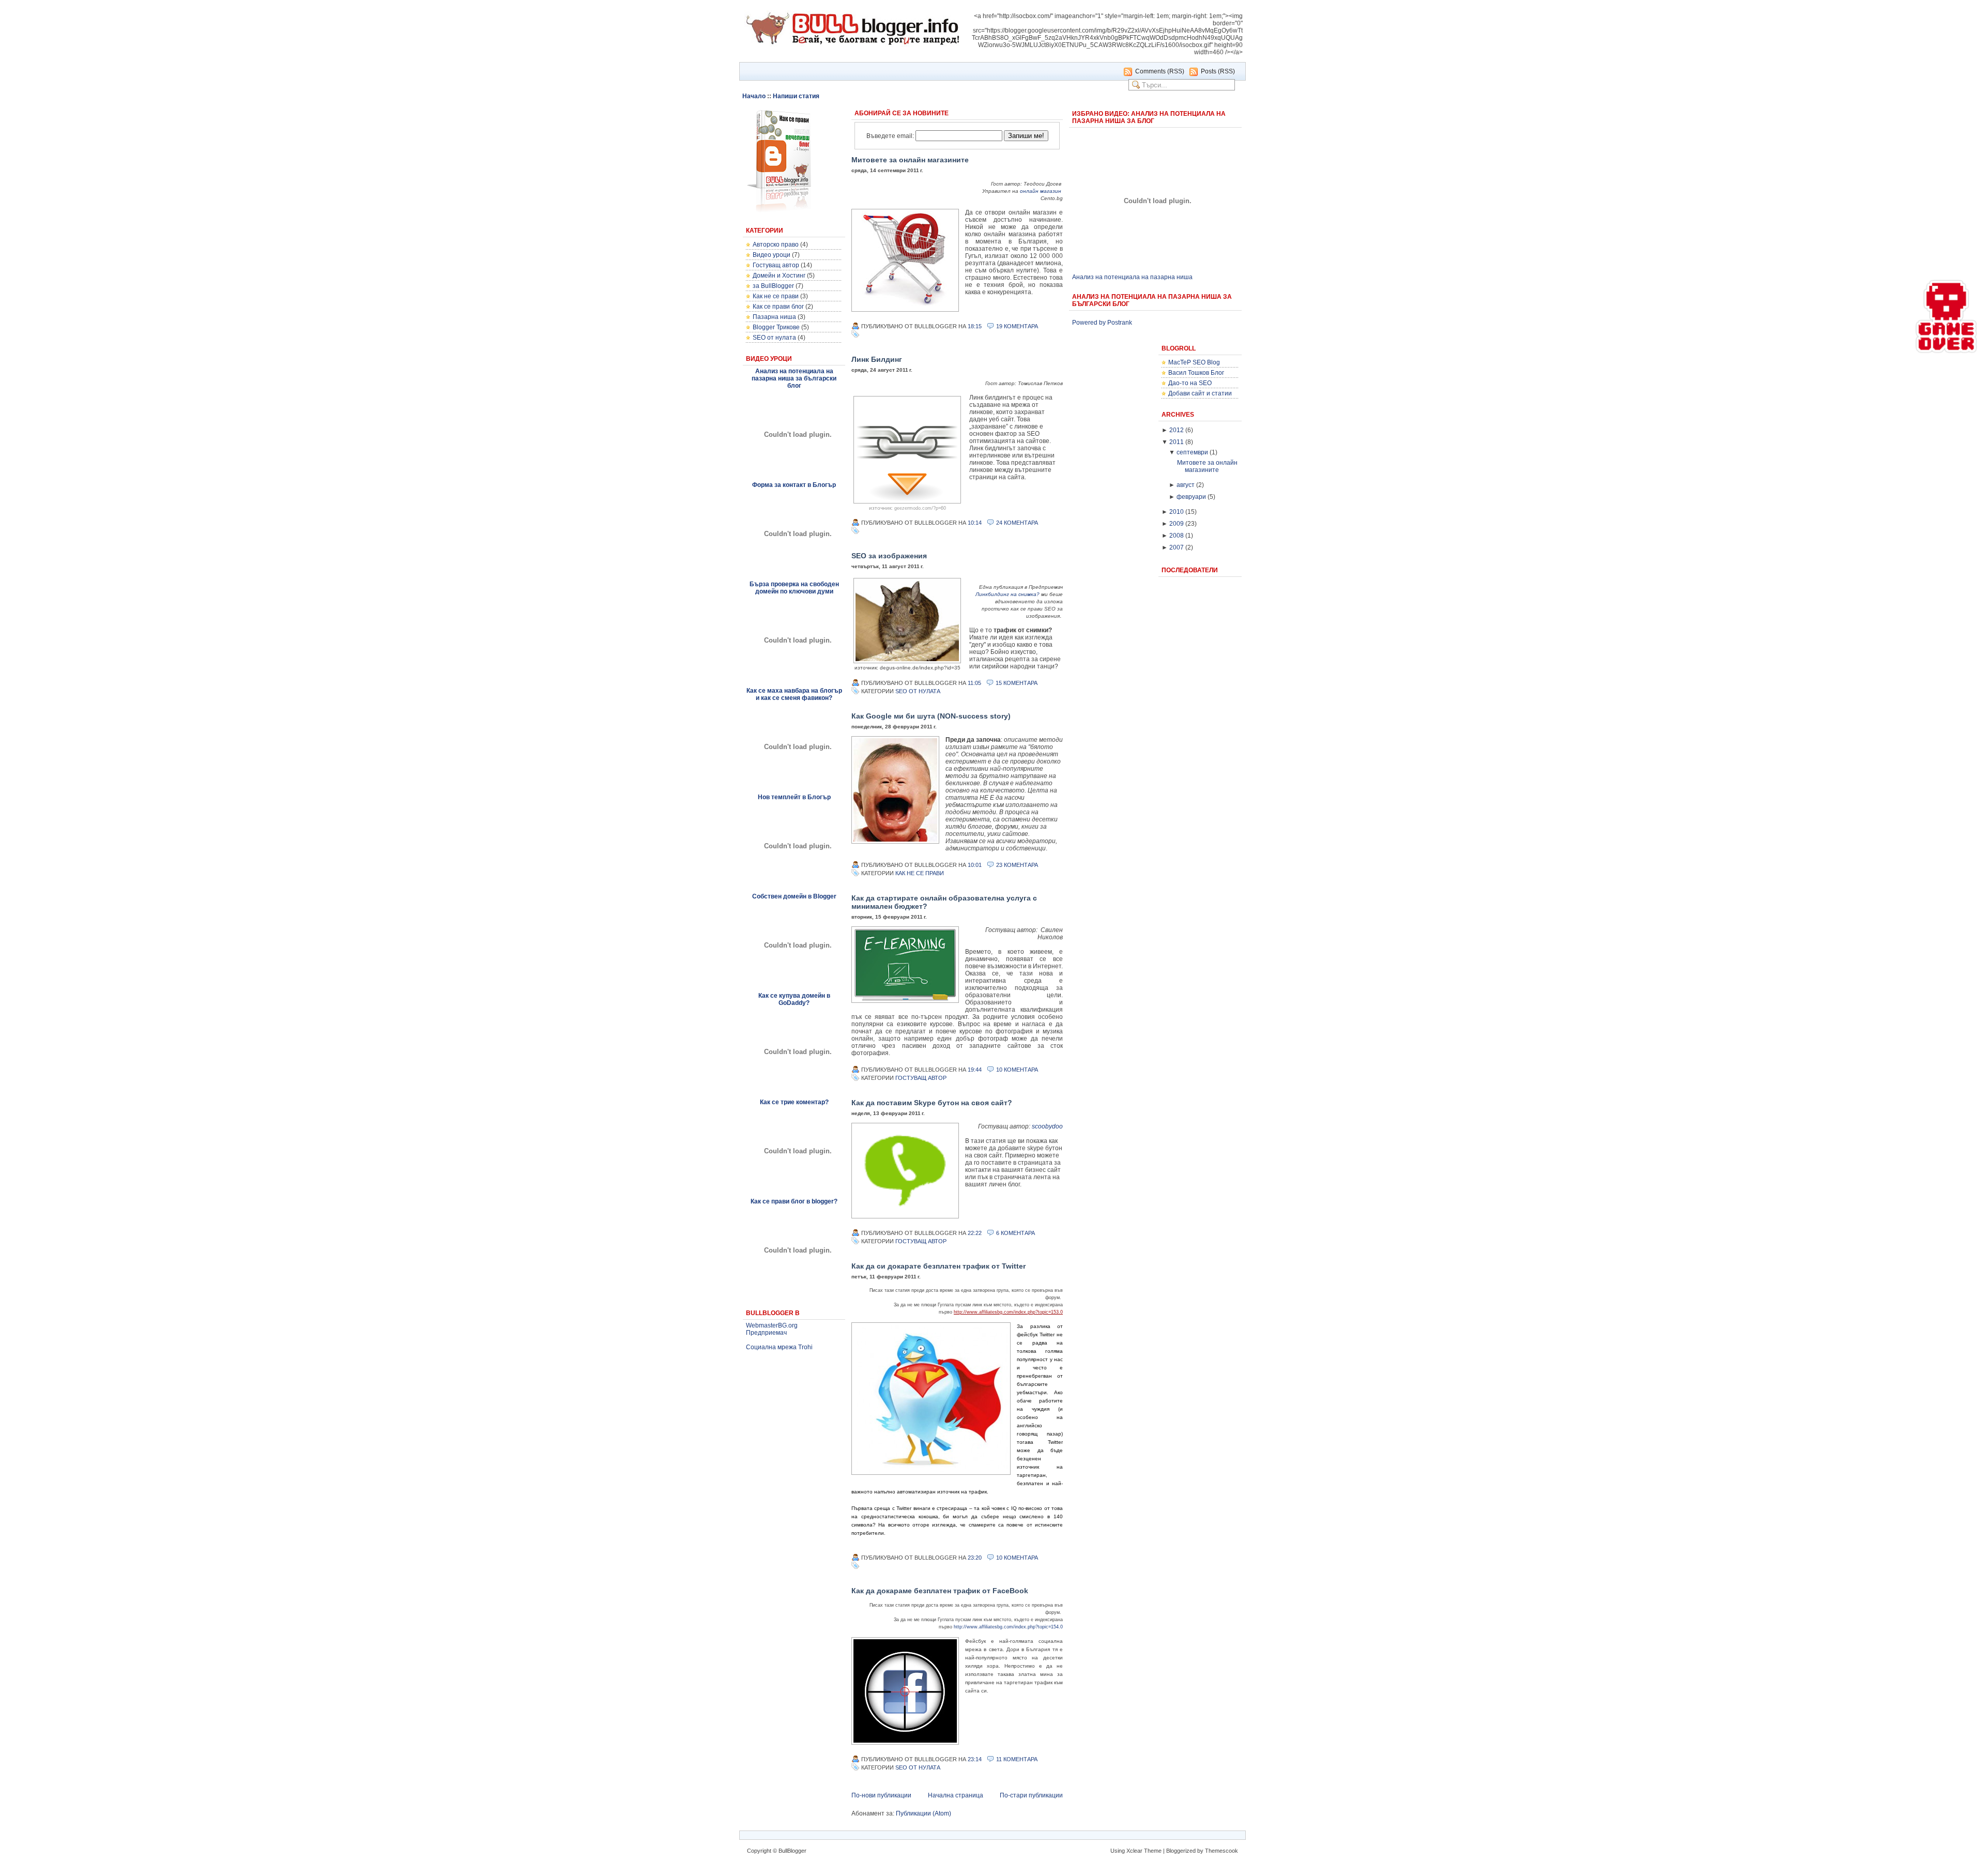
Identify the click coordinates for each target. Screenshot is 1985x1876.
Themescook (1221, 1851)
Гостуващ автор (776, 265)
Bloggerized (1181, 1851)
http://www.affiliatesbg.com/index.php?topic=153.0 (1008, 1312)
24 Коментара (1017, 523)
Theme (1153, 1851)
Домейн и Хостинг (779, 276)
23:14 (975, 1759)
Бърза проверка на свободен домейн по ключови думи (794, 588)
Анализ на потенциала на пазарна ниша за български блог (794, 378)
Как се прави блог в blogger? (794, 1201)
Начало (754, 96)
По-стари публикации (1031, 1795)
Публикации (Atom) (923, 1813)
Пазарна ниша (774, 317)
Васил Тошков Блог (1196, 373)
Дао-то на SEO (1190, 383)
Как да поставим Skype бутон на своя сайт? (932, 1103)
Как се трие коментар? (794, 1102)
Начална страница (956, 1795)
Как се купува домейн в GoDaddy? (794, 999)
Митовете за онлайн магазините (910, 160)
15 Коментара (1017, 683)
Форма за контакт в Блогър (794, 485)
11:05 (974, 683)
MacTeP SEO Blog (1194, 362)
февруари (1191, 497)
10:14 (975, 523)
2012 (1177, 430)
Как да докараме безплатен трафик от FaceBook (940, 1591)
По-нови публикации (881, 1795)
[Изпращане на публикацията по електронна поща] (1043, 326)
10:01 (975, 865)
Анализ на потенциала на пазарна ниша (1132, 277)
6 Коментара (1016, 1233)
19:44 (975, 1070)
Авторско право (776, 245)
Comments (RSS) (1160, 71)
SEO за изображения (889, 556)
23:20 (975, 1558)
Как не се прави (776, 296)
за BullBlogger (773, 286)
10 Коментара (1017, 1070)
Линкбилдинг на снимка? (1007, 594)
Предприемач (766, 1333)
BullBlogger (792, 1851)
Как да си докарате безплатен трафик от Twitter (938, 1266)
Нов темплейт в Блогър (794, 797)
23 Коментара (1017, 865)
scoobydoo (1047, 1126)
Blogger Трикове (776, 327)
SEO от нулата (774, 338)
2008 (1177, 536)
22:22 (975, 1233)
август (1186, 485)
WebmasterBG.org (772, 1325)
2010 (1177, 512)
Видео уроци (772, 255)
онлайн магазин (1041, 191)
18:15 (975, 326)
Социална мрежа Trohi (779, 1347)
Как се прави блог (778, 307)
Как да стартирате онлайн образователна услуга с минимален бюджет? (944, 902)
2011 (1177, 442)
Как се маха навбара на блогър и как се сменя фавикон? (794, 694)
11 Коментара (1017, 1759)
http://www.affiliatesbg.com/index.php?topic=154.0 (1008, 1627)
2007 (1177, 547)
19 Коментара (1017, 326)
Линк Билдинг (877, 359)
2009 (1177, 524)
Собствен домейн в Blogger (794, 896)
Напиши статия (796, 96)
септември (1192, 452)
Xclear (1134, 1851)
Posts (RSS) (1218, 71)
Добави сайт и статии (1200, 393)
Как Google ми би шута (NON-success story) (931, 716)
